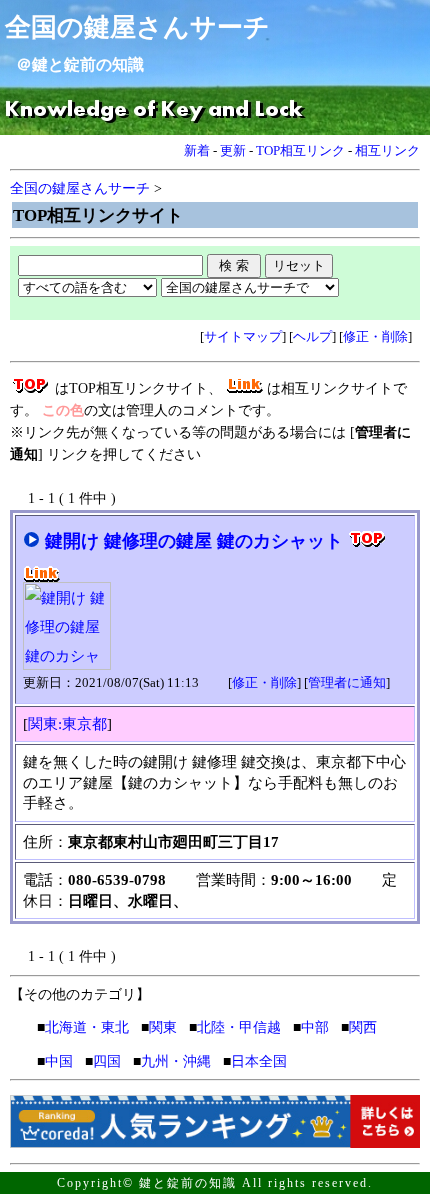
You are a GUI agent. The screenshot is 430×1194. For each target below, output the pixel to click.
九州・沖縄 (176, 1061)
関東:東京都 (67, 724)
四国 (107, 1061)
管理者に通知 (347, 682)
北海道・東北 (87, 1027)
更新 (233, 150)
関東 (163, 1027)
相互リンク (387, 150)
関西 (363, 1027)
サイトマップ (243, 336)
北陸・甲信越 (239, 1027)
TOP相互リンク (300, 150)
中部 (315, 1027)
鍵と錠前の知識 (88, 64)
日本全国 (259, 1061)
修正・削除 (375, 336)
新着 (197, 150)
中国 (59, 1061)
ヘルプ (312, 336)
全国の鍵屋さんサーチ (137, 27)
